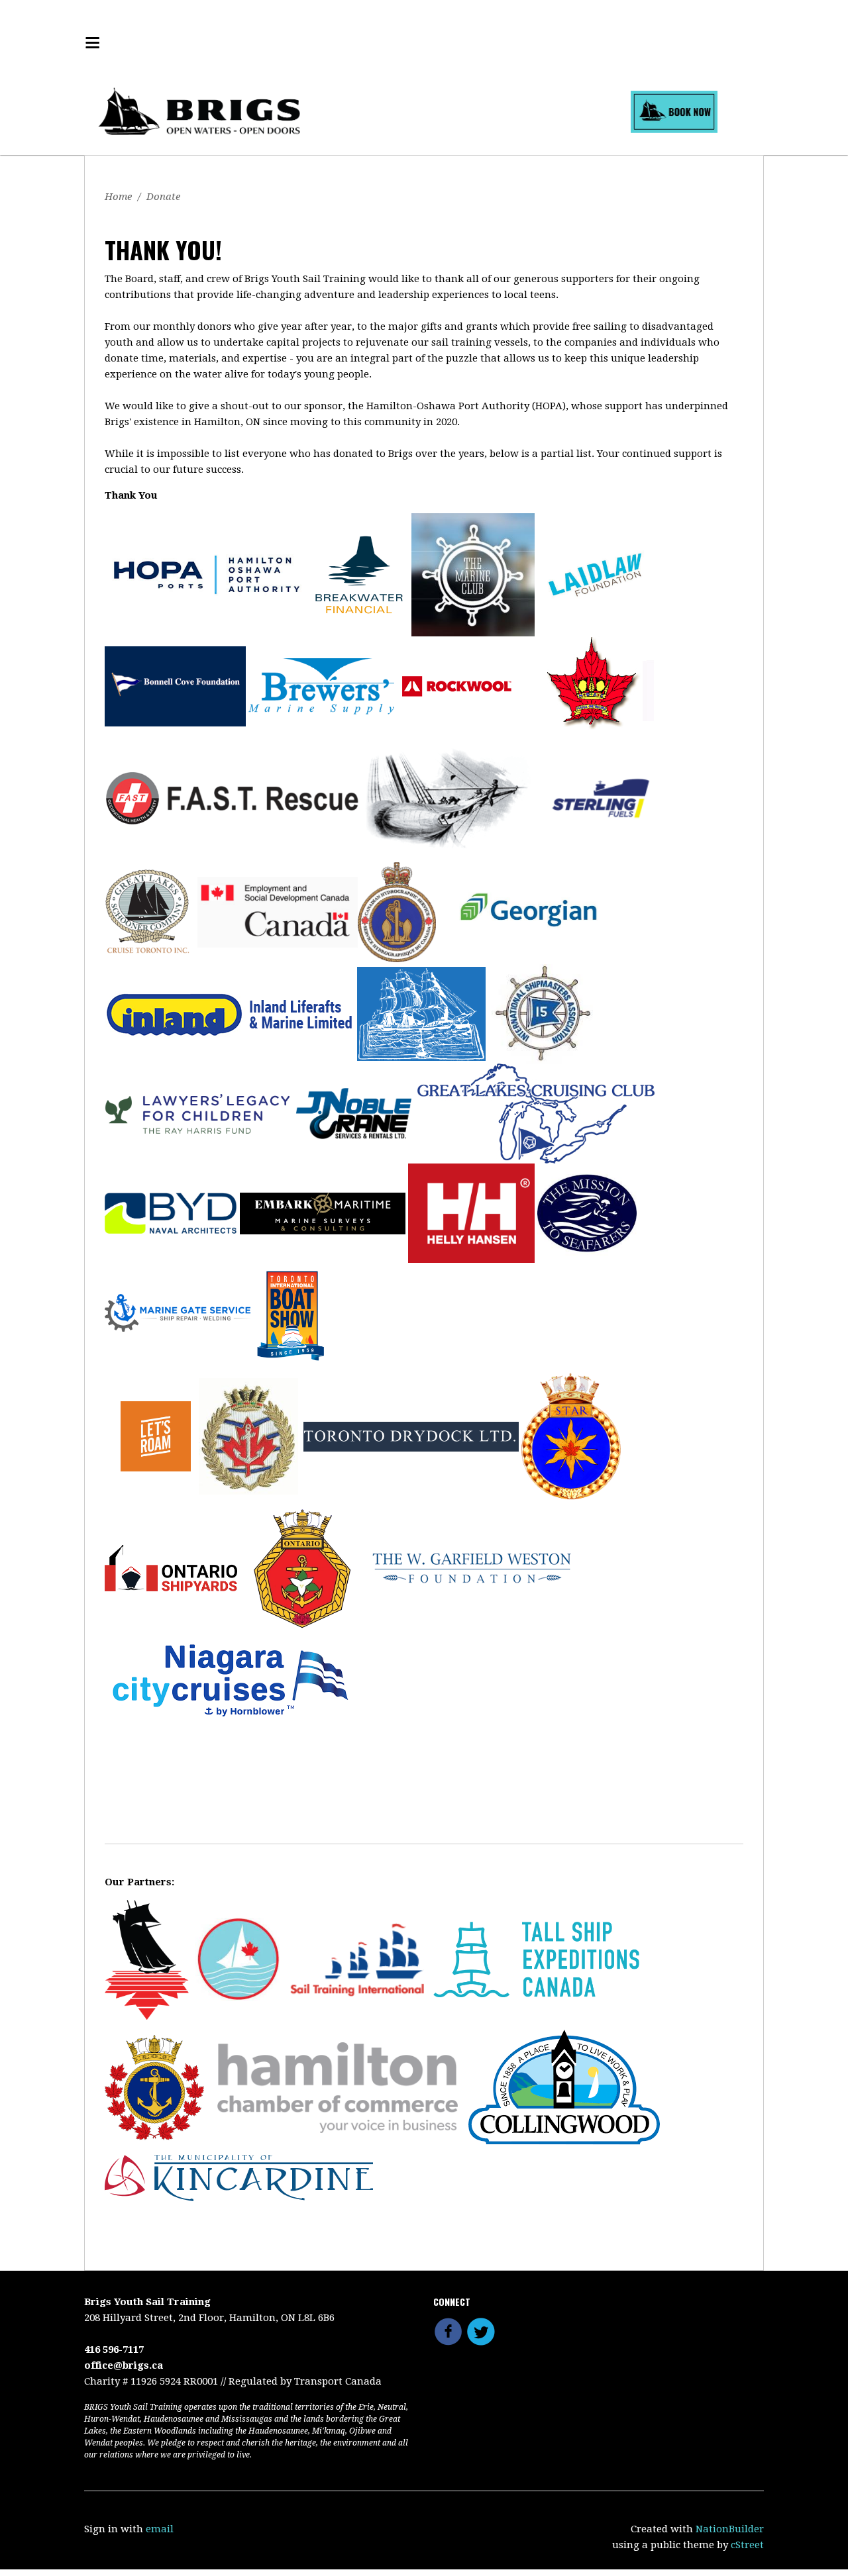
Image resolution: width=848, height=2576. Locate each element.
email (160, 2529)
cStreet (747, 2545)
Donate (163, 197)
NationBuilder (730, 2529)
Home (118, 197)
